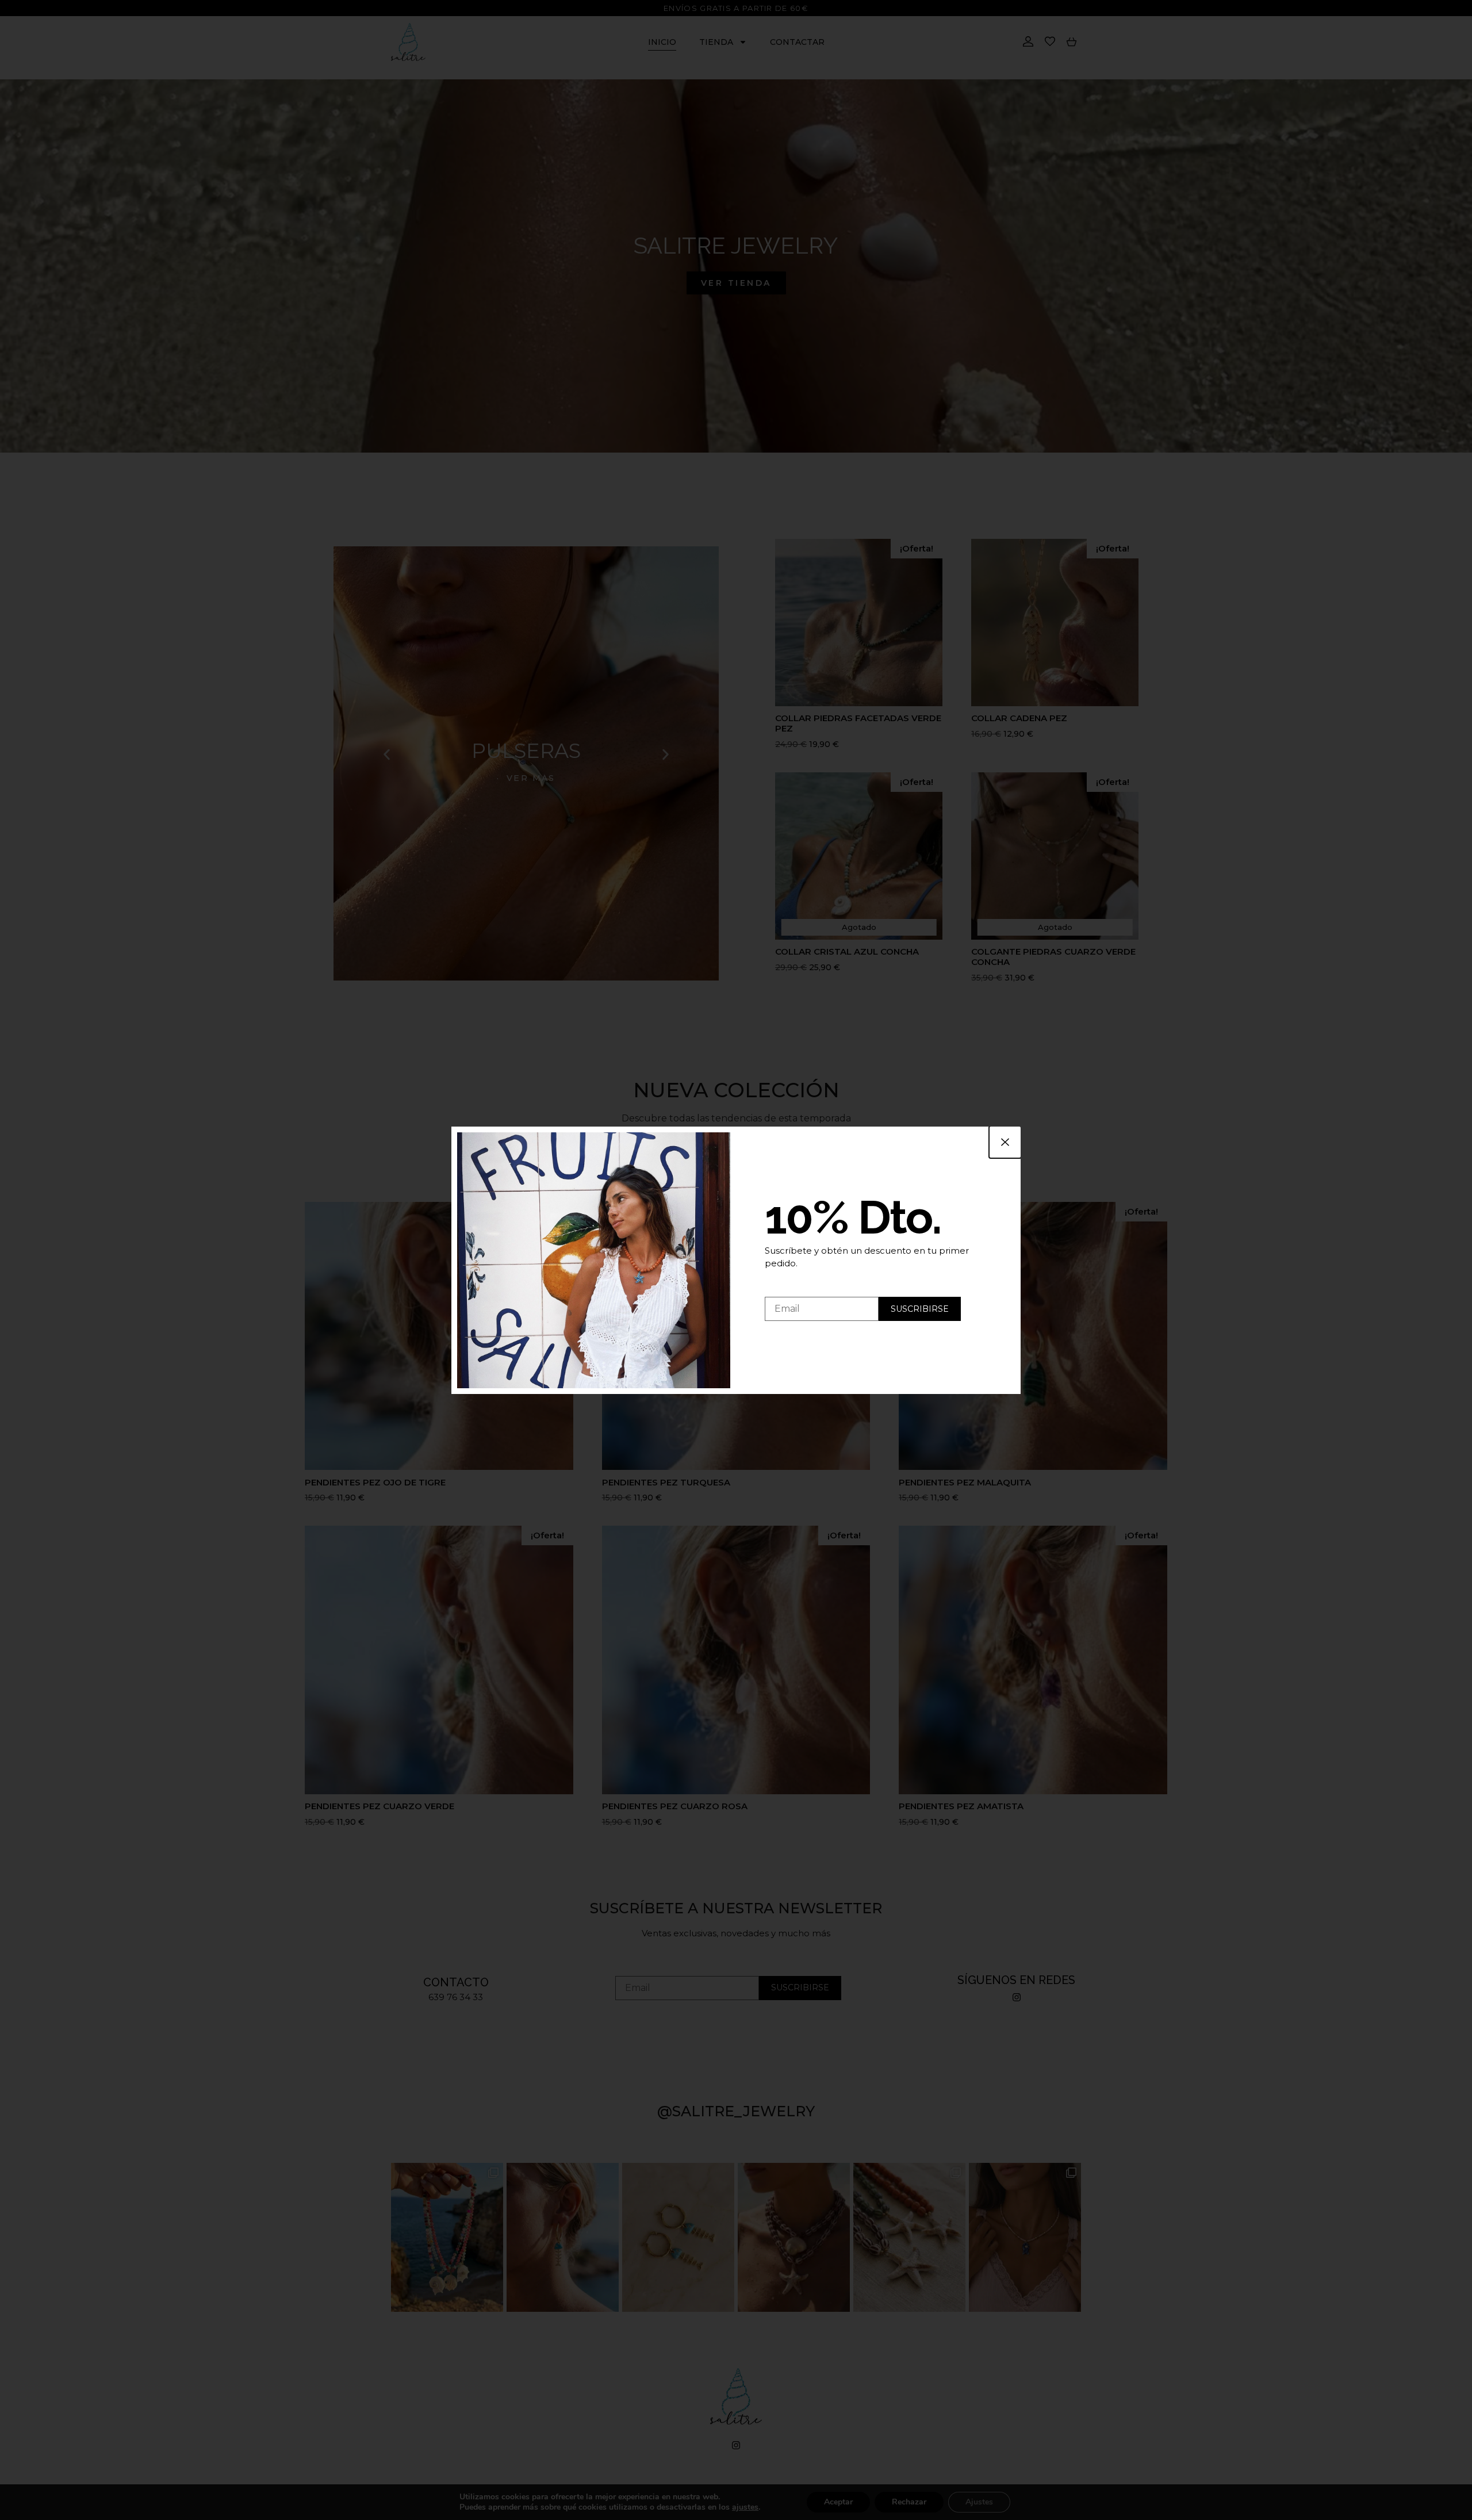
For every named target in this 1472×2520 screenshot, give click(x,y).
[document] (736, 1260)
